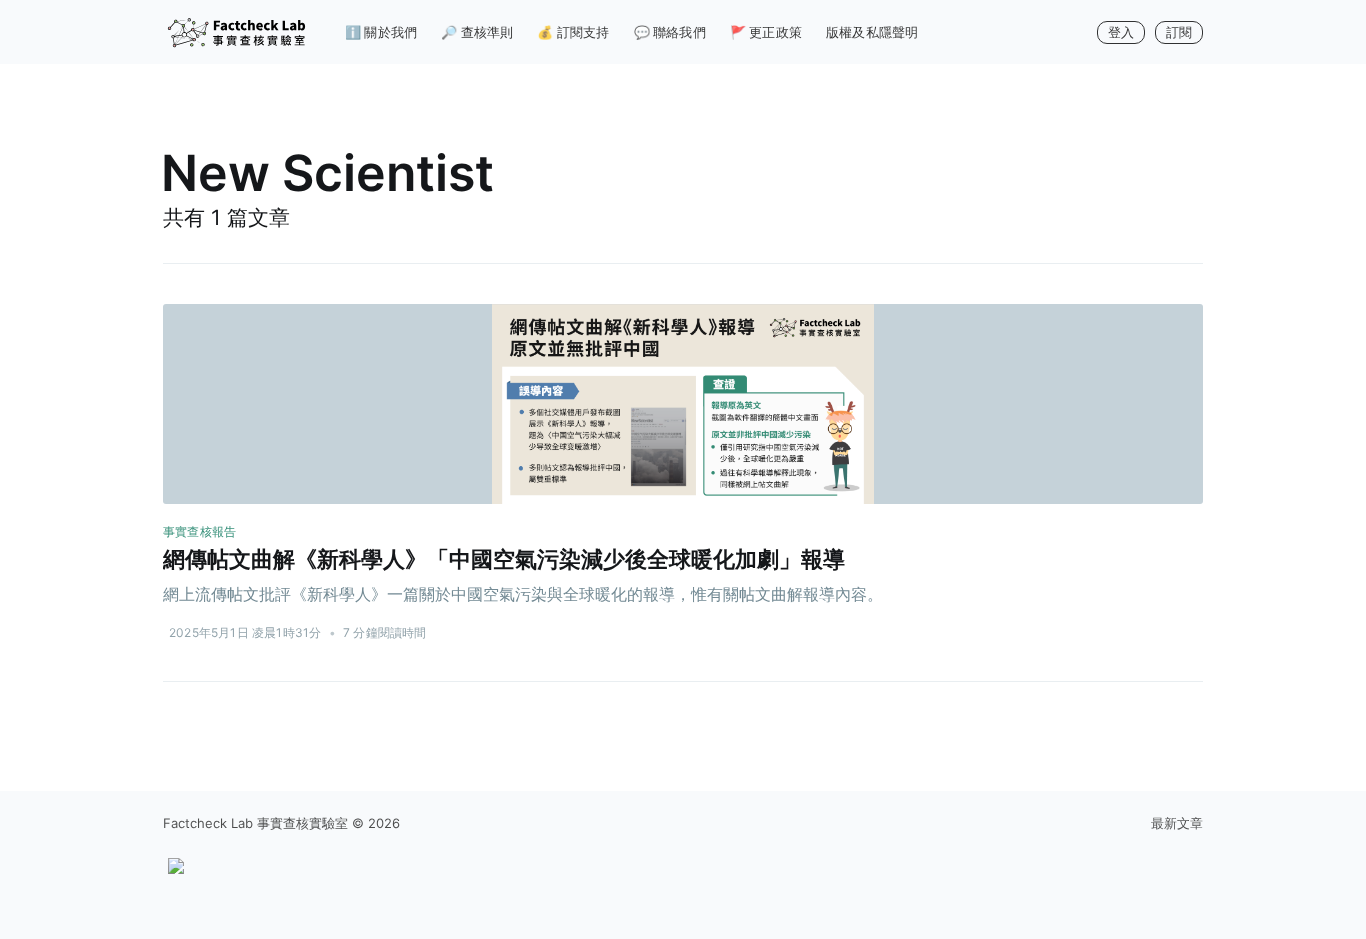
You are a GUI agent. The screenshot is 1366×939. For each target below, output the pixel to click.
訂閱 (1179, 32)
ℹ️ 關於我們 (381, 32)
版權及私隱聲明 (872, 32)
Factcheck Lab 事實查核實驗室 (255, 823)
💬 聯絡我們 (670, 32)
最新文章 (1177, 823)
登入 (1121, 32)
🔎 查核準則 (477, 32)
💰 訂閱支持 (573, 32)
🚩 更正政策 (766, 32)
